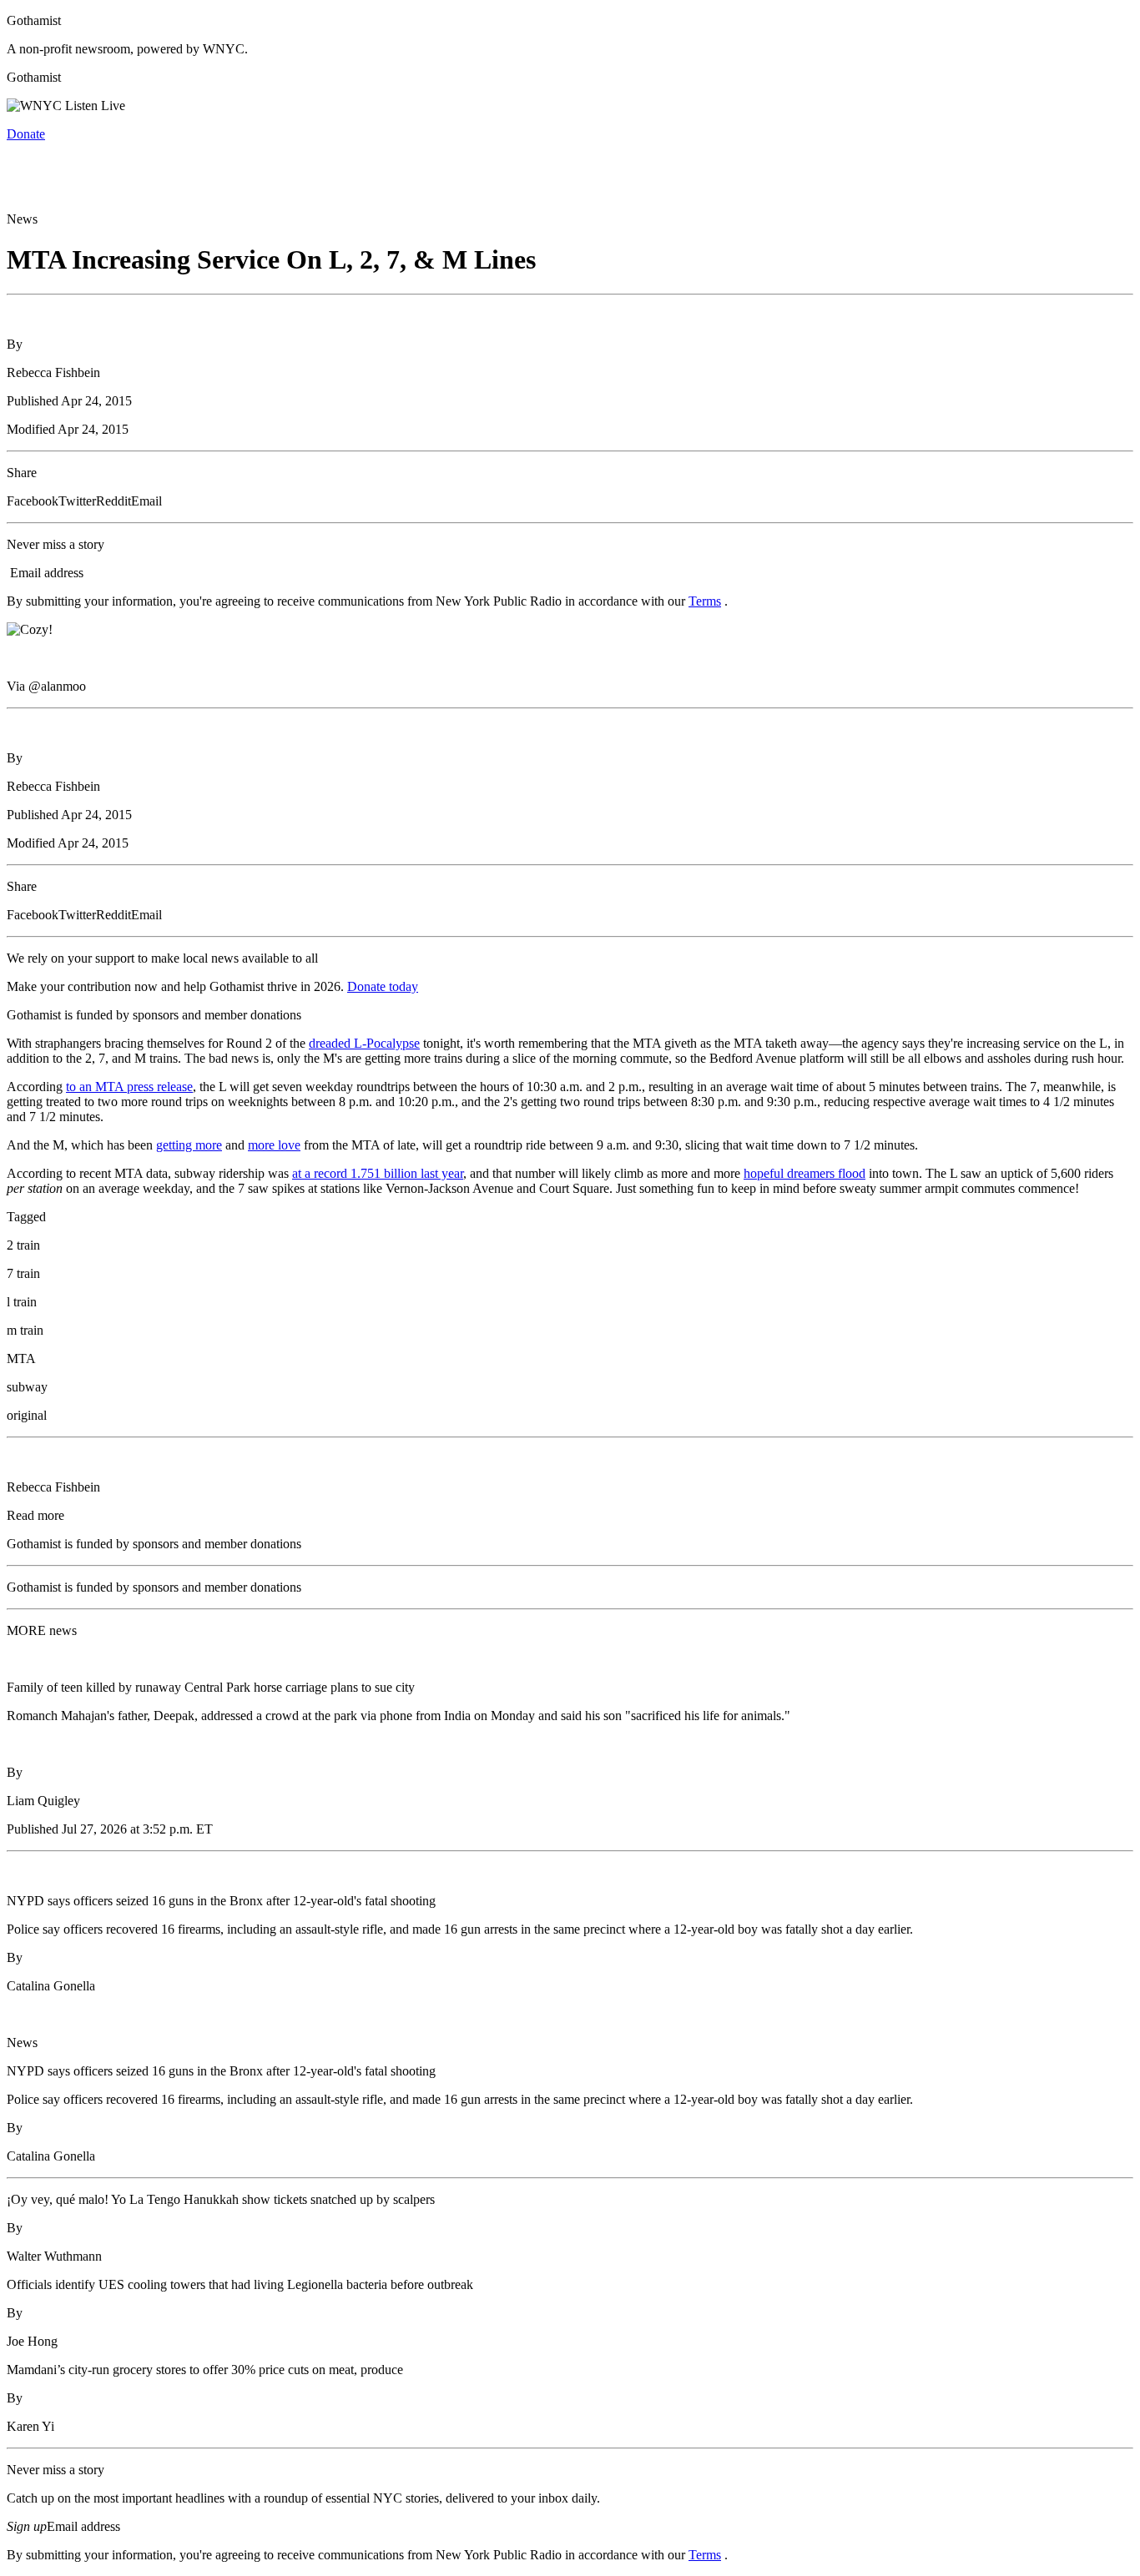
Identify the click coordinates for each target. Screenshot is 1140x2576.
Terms (705, 601)
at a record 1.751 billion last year (378, 1173)
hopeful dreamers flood (805, 1173)
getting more (189, 1145)
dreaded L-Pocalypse (364, 1043)
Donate (26, 134)
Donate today (383, 986)
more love (274, 1145)
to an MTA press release (129, 1087)
